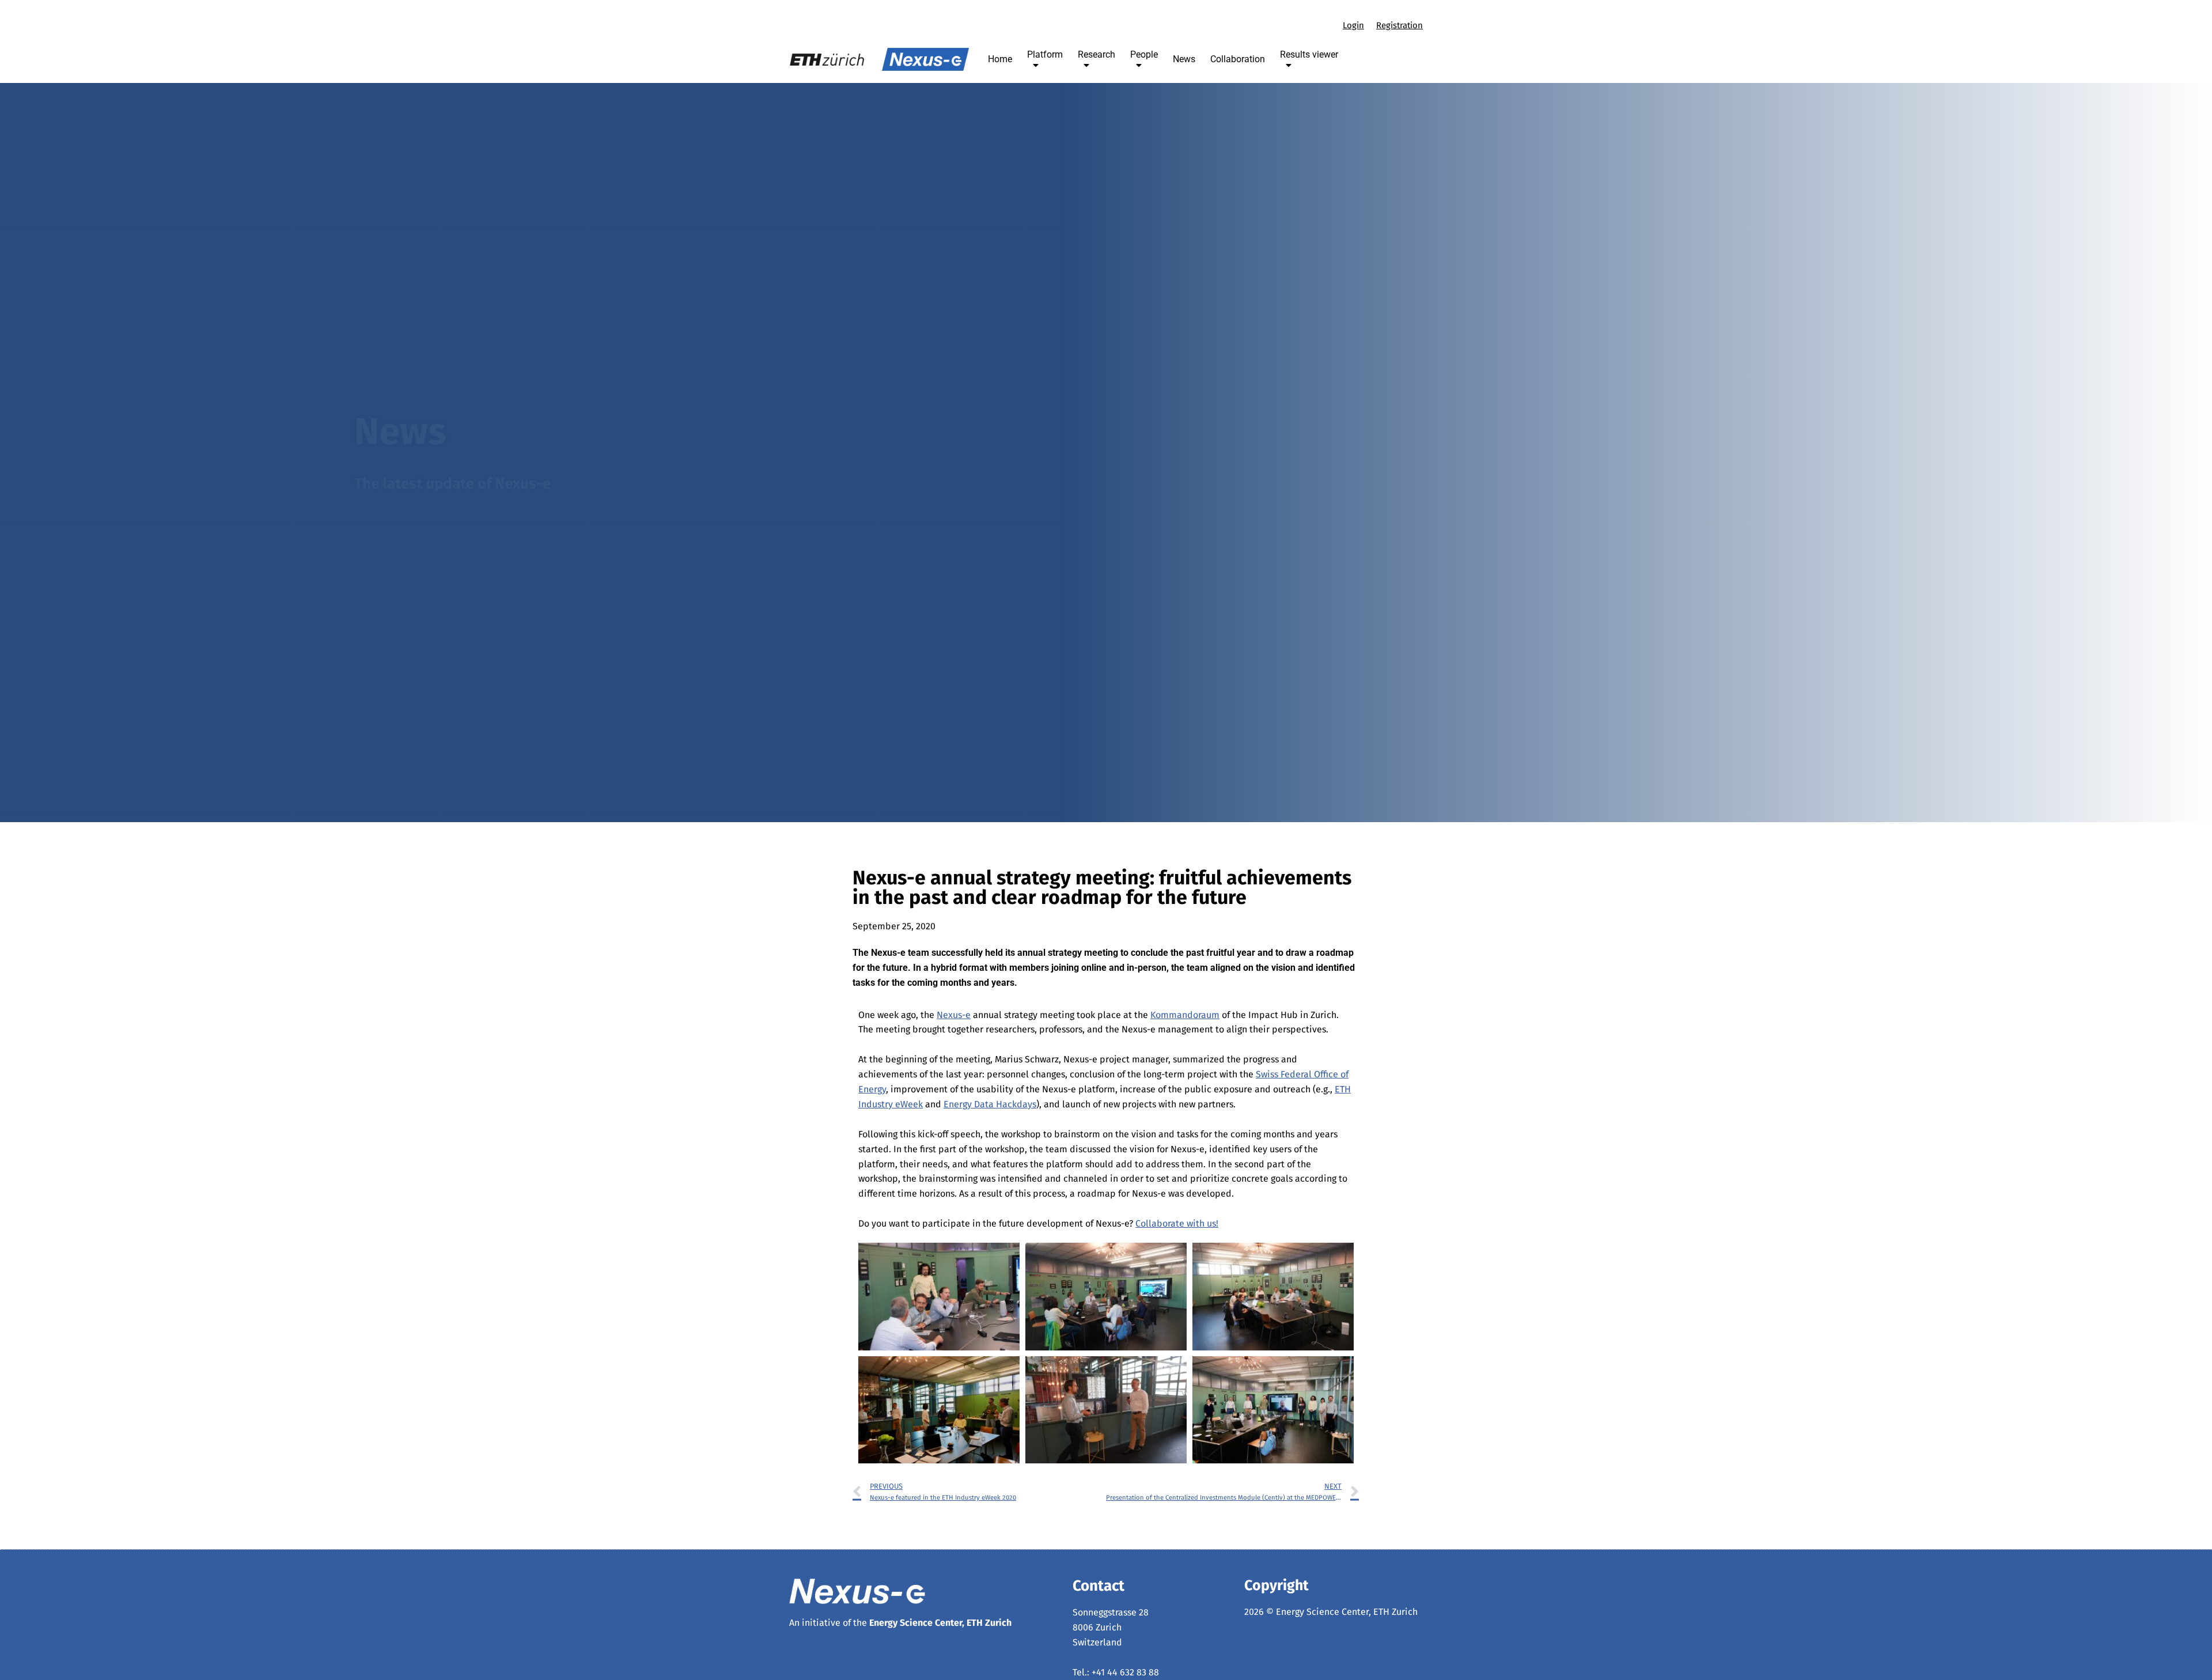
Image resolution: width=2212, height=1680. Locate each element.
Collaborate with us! (1177, 1223)
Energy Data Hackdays (990, 1104)
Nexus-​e (954, 1015)
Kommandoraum (1185, 1015)
